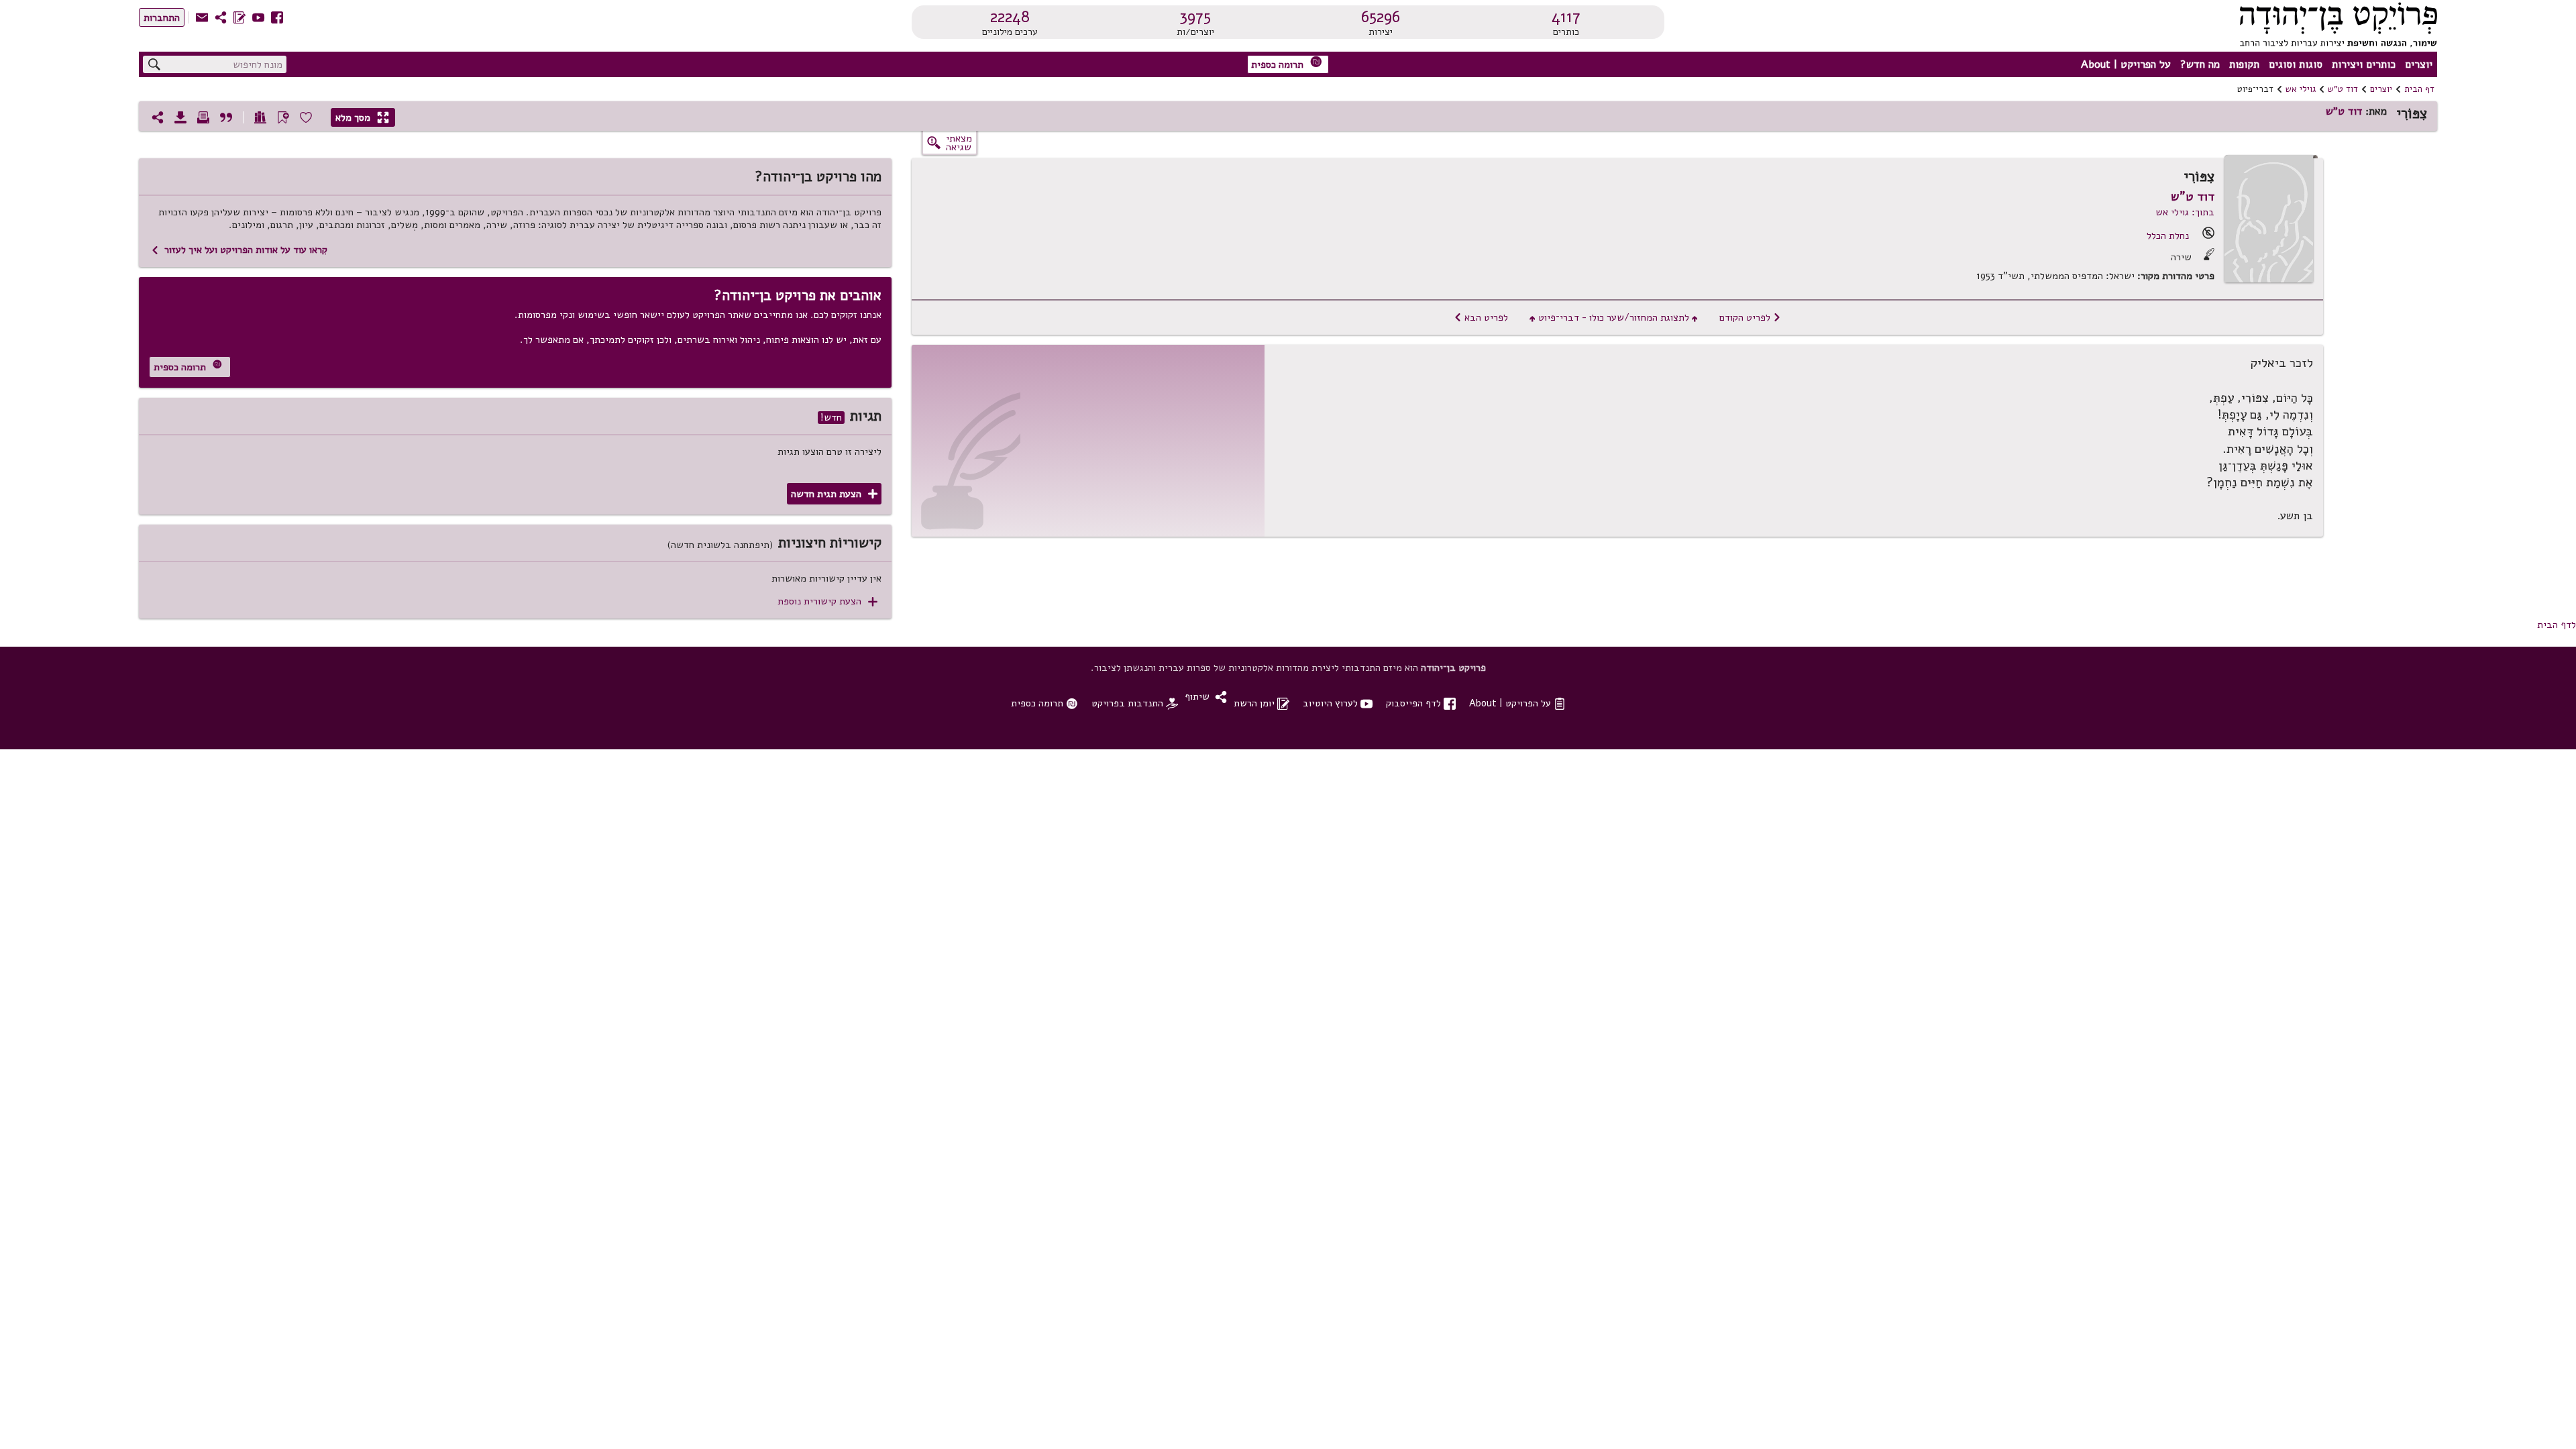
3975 (1195, 17)
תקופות (2244, 64)
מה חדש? (2200, 64)
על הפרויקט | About (2126, 64)
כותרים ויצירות (2364, 64)
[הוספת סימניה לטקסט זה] (283, 117)
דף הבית (2419, 89)
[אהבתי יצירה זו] (306, 117)
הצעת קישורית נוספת (827, 601)
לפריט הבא (1481, 317)
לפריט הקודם (1750, 317)
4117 (1566, 17)
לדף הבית (2557, 625)
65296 (1381, 17)
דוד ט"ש (2343, 89)
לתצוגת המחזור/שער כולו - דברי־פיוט (1614, 317)
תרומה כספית (1287, 63)
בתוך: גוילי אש (2185, 212)
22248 (1010, 17)
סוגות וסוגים (2296, 64)
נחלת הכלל (2168, 235)
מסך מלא (362, 117)
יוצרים (2419, 64)
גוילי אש (2301, 89)
